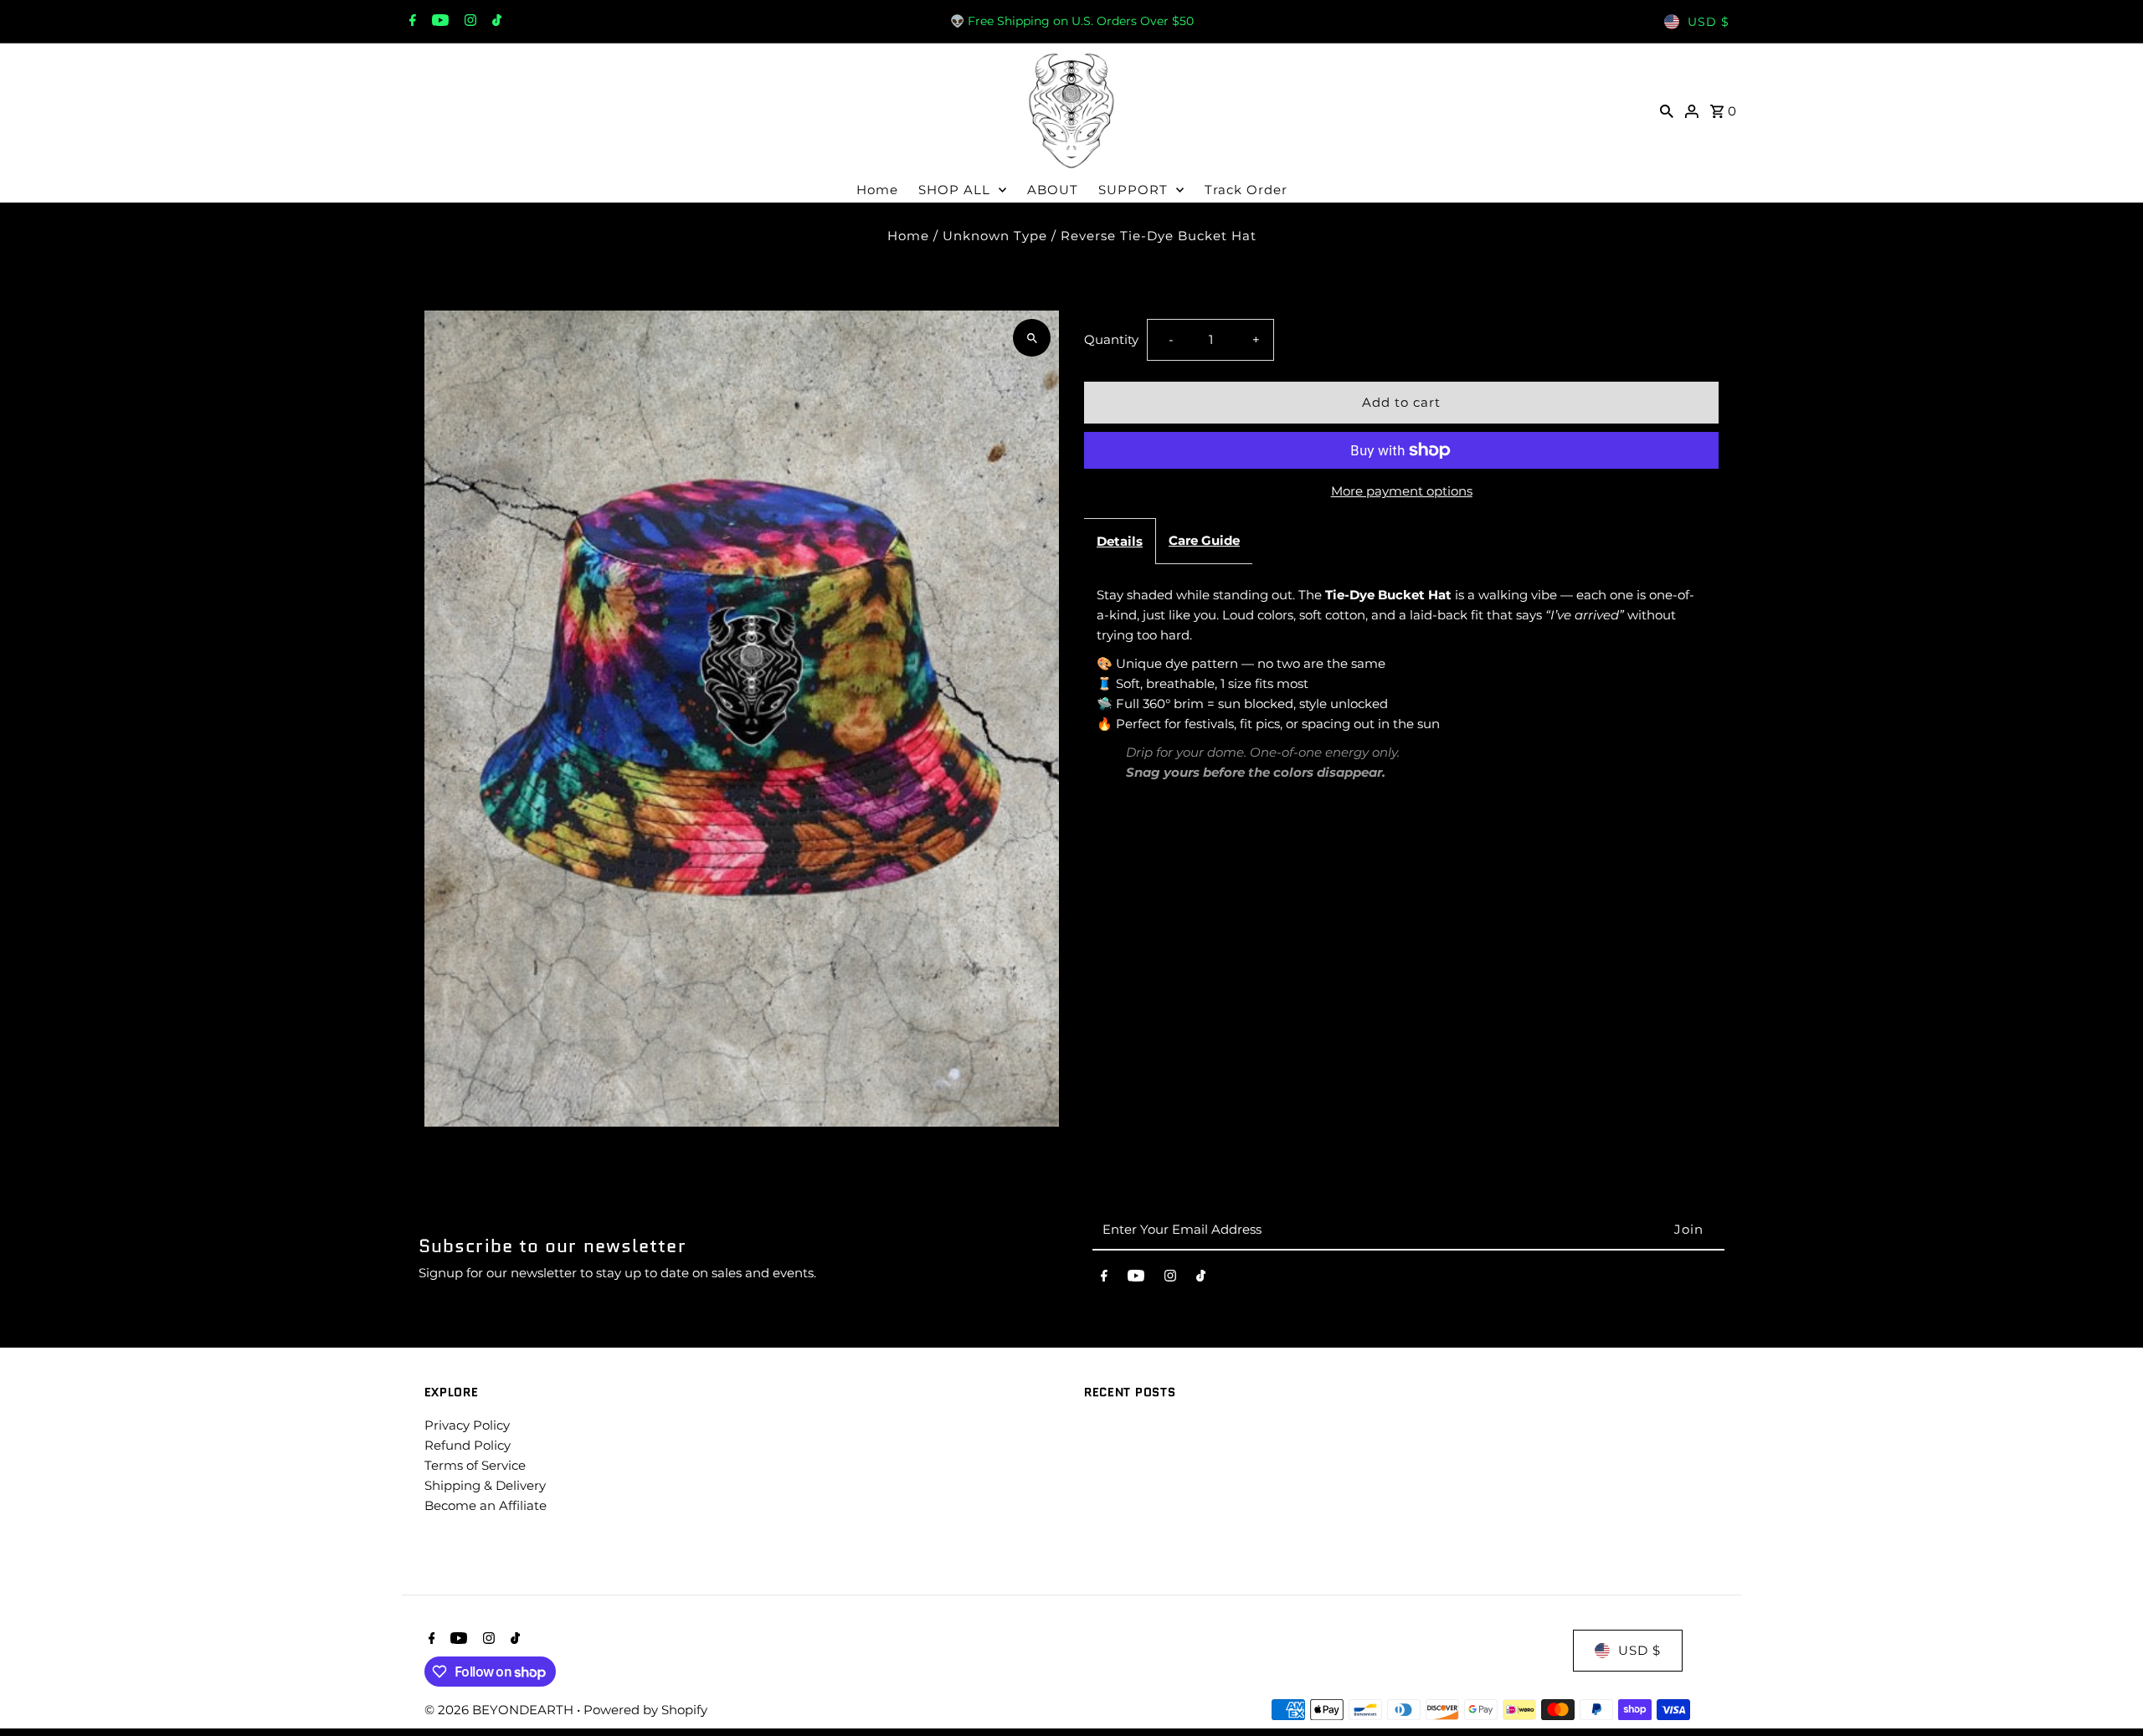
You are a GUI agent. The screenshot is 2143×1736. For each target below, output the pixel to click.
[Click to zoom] (1032, 338)
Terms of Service (475, 1465)
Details (1120, 541)
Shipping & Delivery (485, 1485)
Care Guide (1204, 540)
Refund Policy (468, 1445)
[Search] (1667, 110)
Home (877, 190)
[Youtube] (438, 22)
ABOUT (1053, 190)
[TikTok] (495, 22)
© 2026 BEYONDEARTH (501, 1710)
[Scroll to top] (2107, 1692)
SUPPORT (1133, 190)
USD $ (1709, 22)
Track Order (1246, 190)
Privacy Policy (467, 1425)
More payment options (1402, 491)
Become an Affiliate (486, 1505)
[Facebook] (411, 22)
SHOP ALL (954, 190)
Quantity (1111, 339)
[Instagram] (468, 22)
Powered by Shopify (645, 1710)
